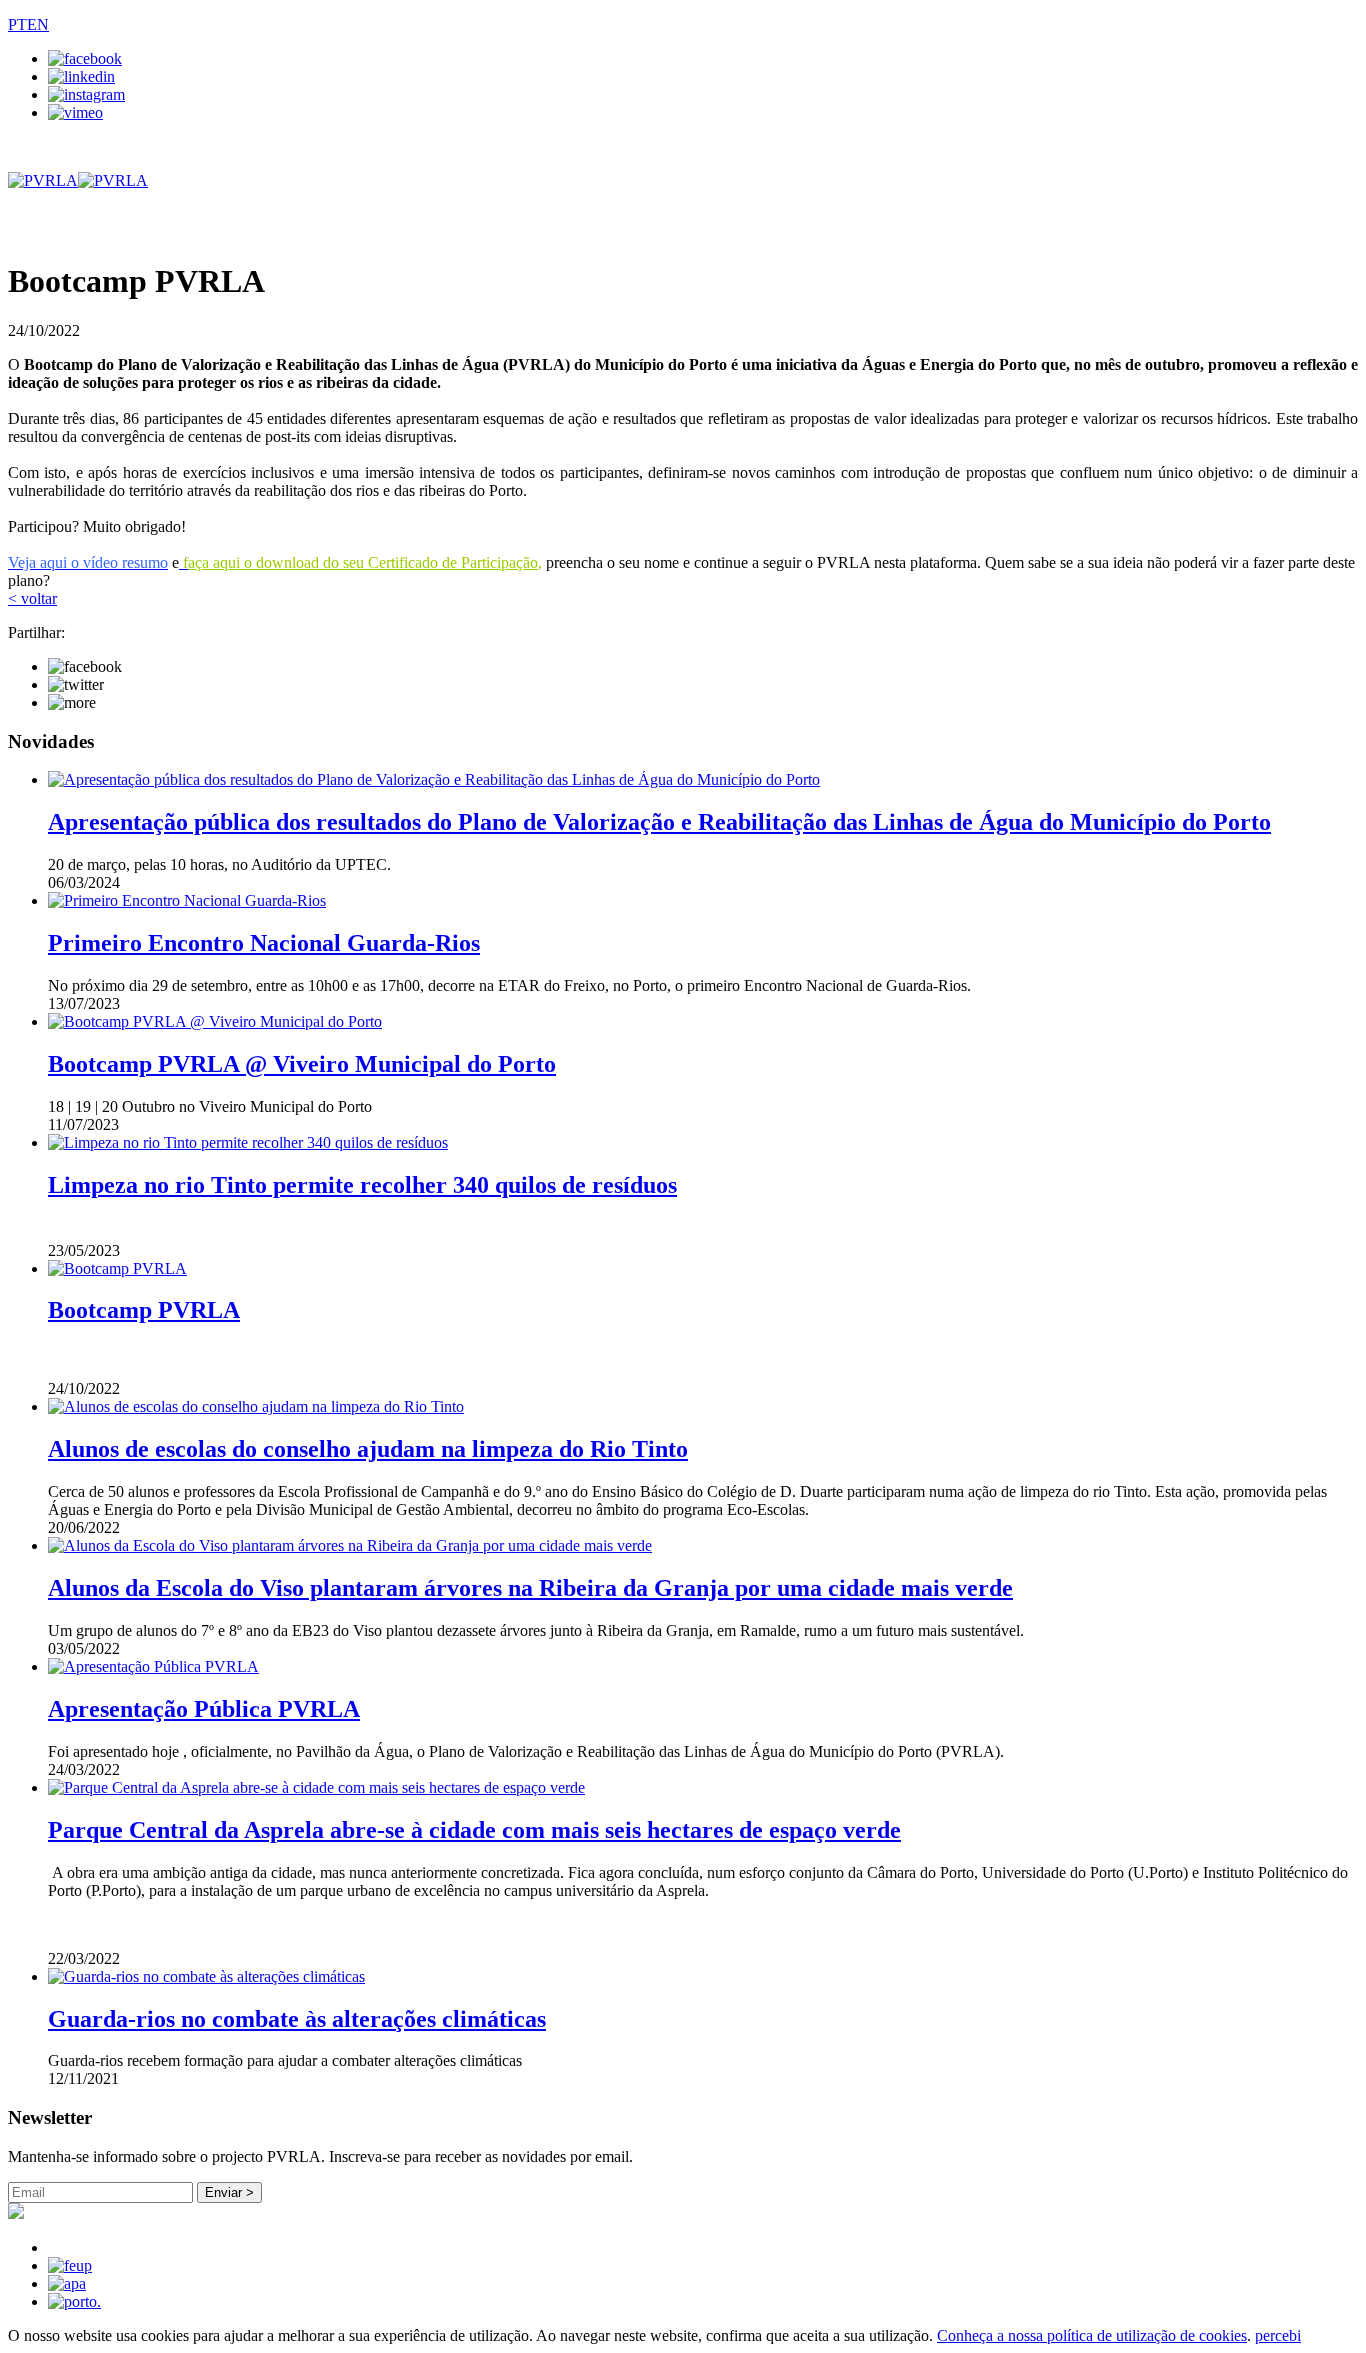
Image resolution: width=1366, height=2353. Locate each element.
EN (38, 24)
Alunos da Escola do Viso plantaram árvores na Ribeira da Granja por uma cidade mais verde (530, 1588)
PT (17, 24)
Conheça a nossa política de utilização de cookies (1092, 2335)
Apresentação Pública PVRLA (204, 1709)
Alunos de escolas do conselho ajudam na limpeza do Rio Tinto (368, 1449)
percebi (1278, 2335)
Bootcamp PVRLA (144, 1310)
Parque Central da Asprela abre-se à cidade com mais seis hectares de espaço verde (474, 1830)
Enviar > (229, 2192)
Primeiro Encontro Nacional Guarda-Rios (264, 943)
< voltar (32, 598)
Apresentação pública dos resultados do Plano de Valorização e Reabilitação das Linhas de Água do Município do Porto (659, 822)
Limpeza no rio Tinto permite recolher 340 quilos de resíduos (362, 1185)
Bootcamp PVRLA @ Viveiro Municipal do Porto (302, 1064)
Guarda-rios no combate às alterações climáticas (297, 2019)
